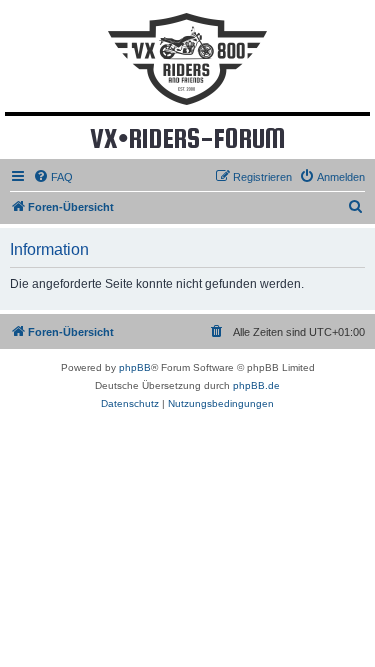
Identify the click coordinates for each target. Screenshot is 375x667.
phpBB (135, 367)
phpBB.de (256, 385)
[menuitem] (53, 177)
